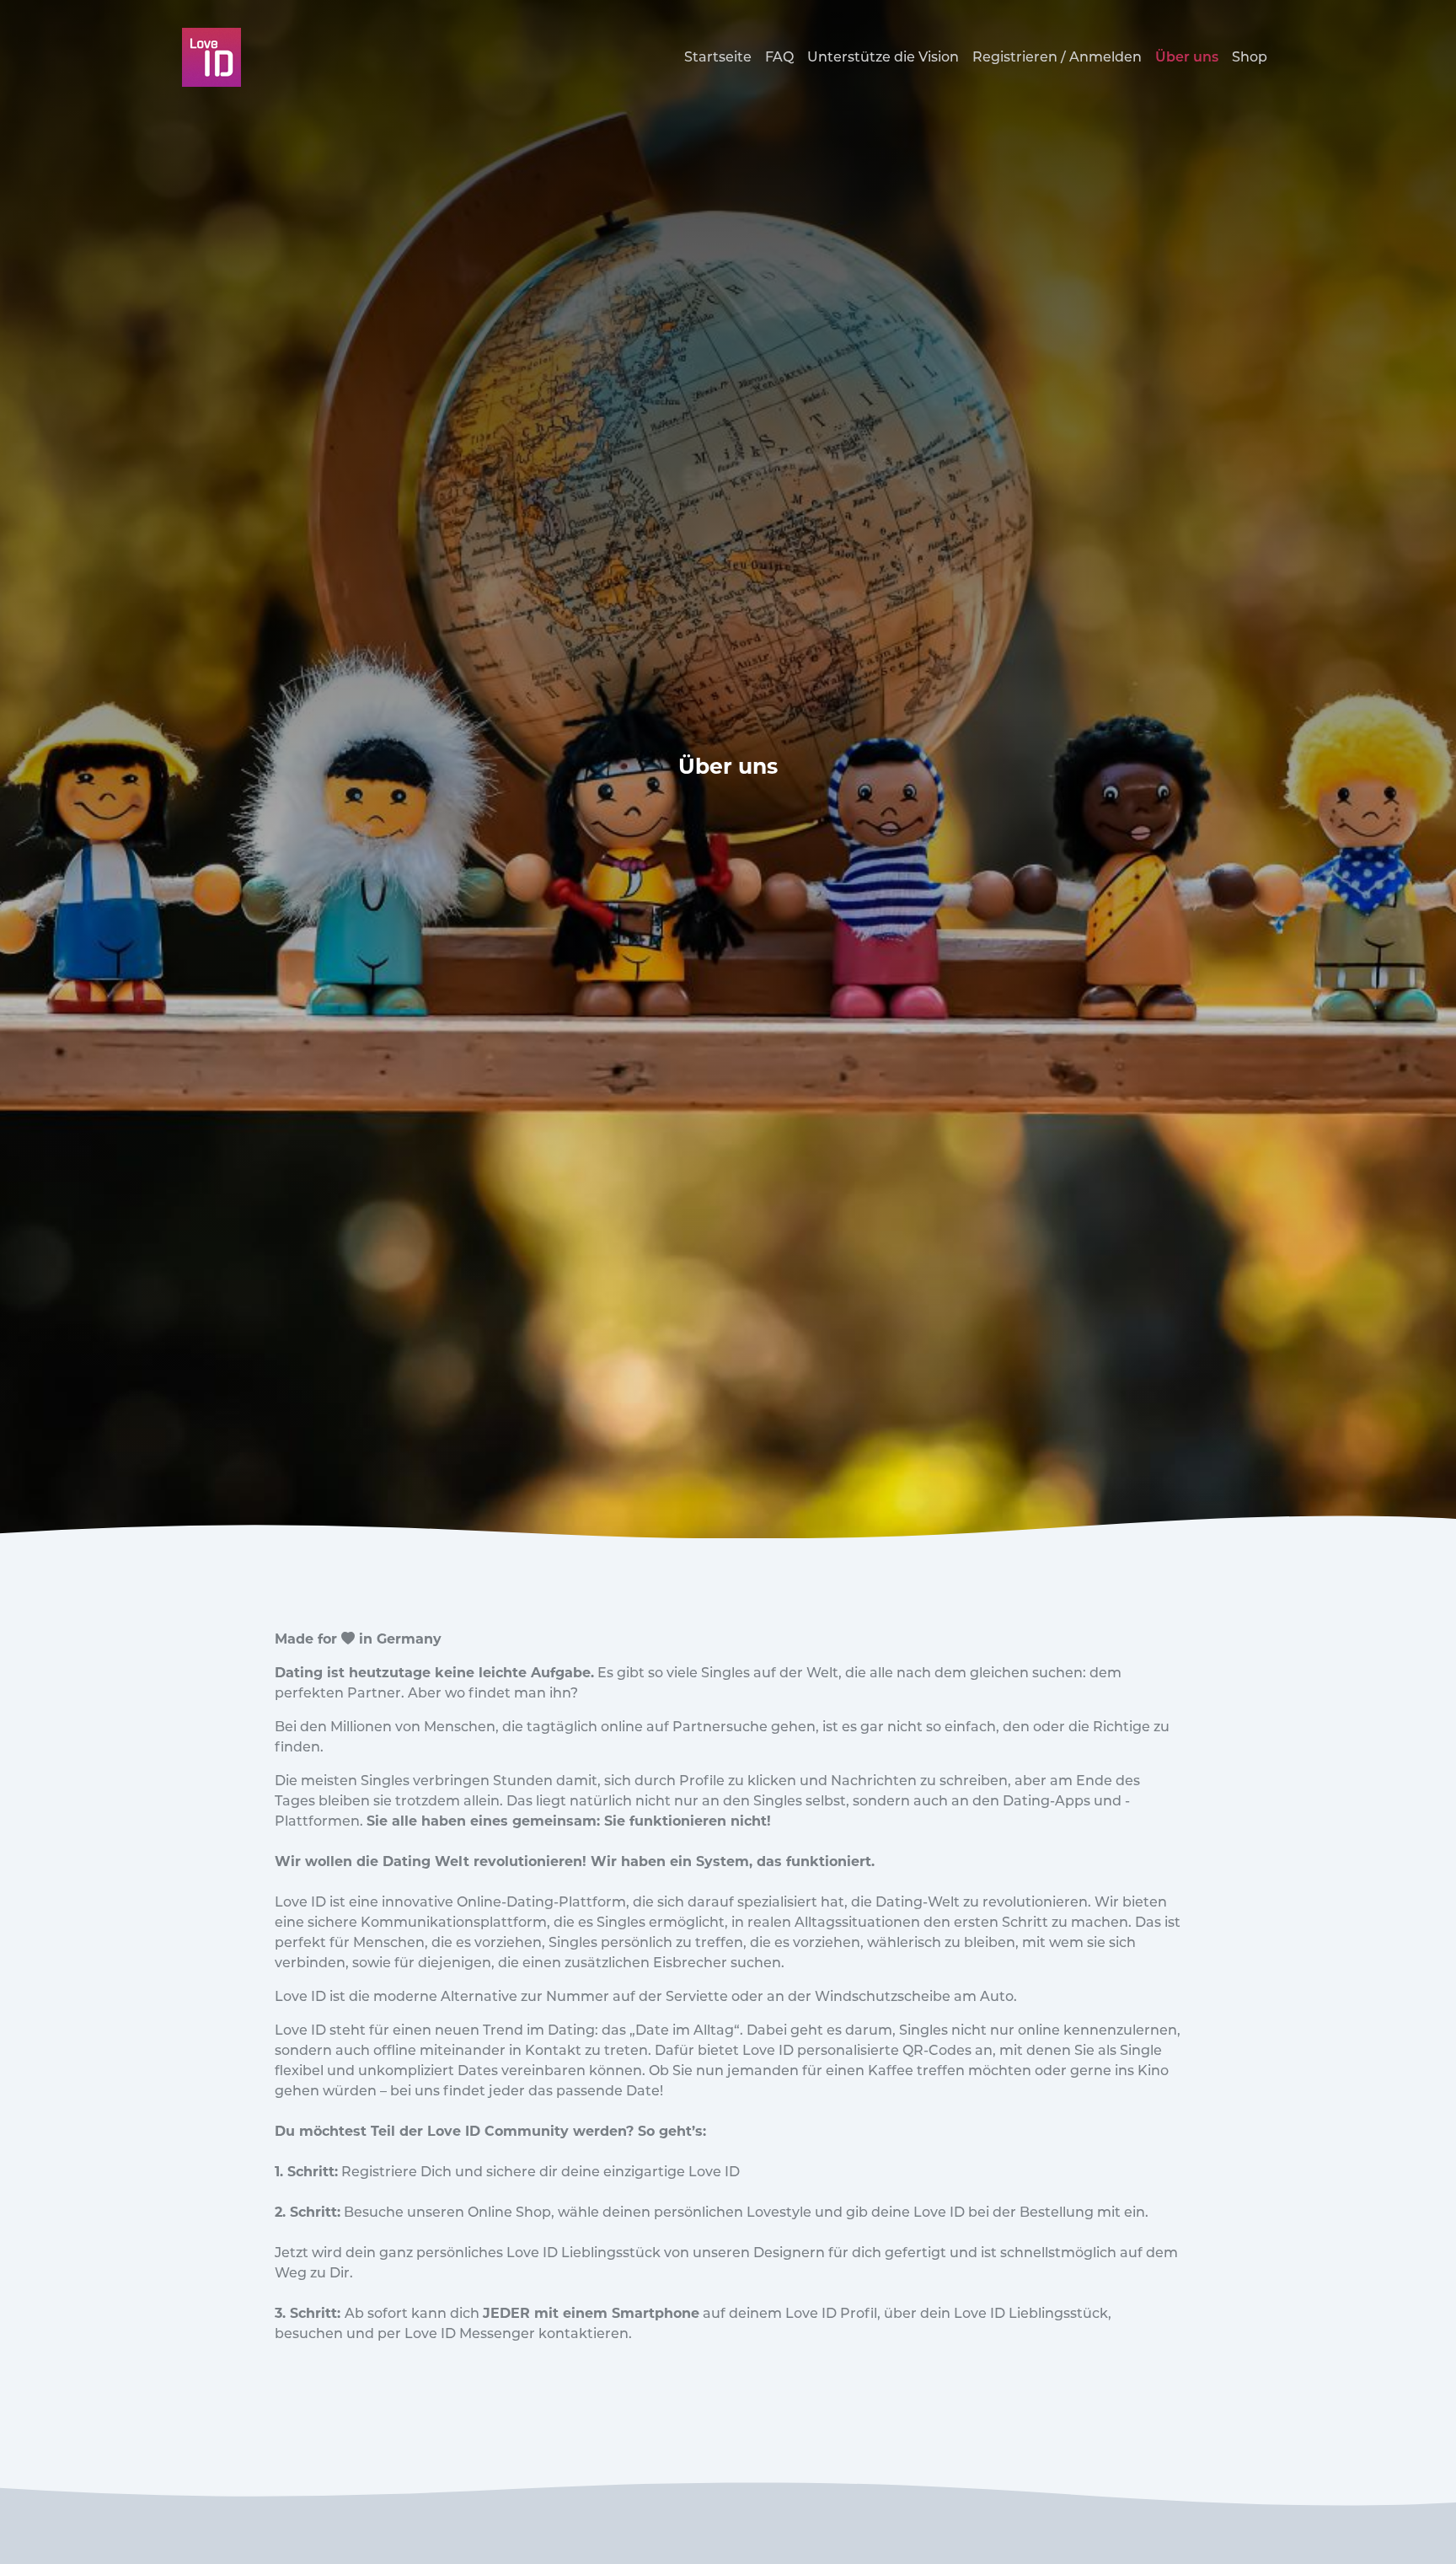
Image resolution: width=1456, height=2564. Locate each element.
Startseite (718, 57)
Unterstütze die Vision (883, 57)
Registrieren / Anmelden (1057, 57)
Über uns (1187, 57)
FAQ (779, 57)
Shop (1250, 57)
